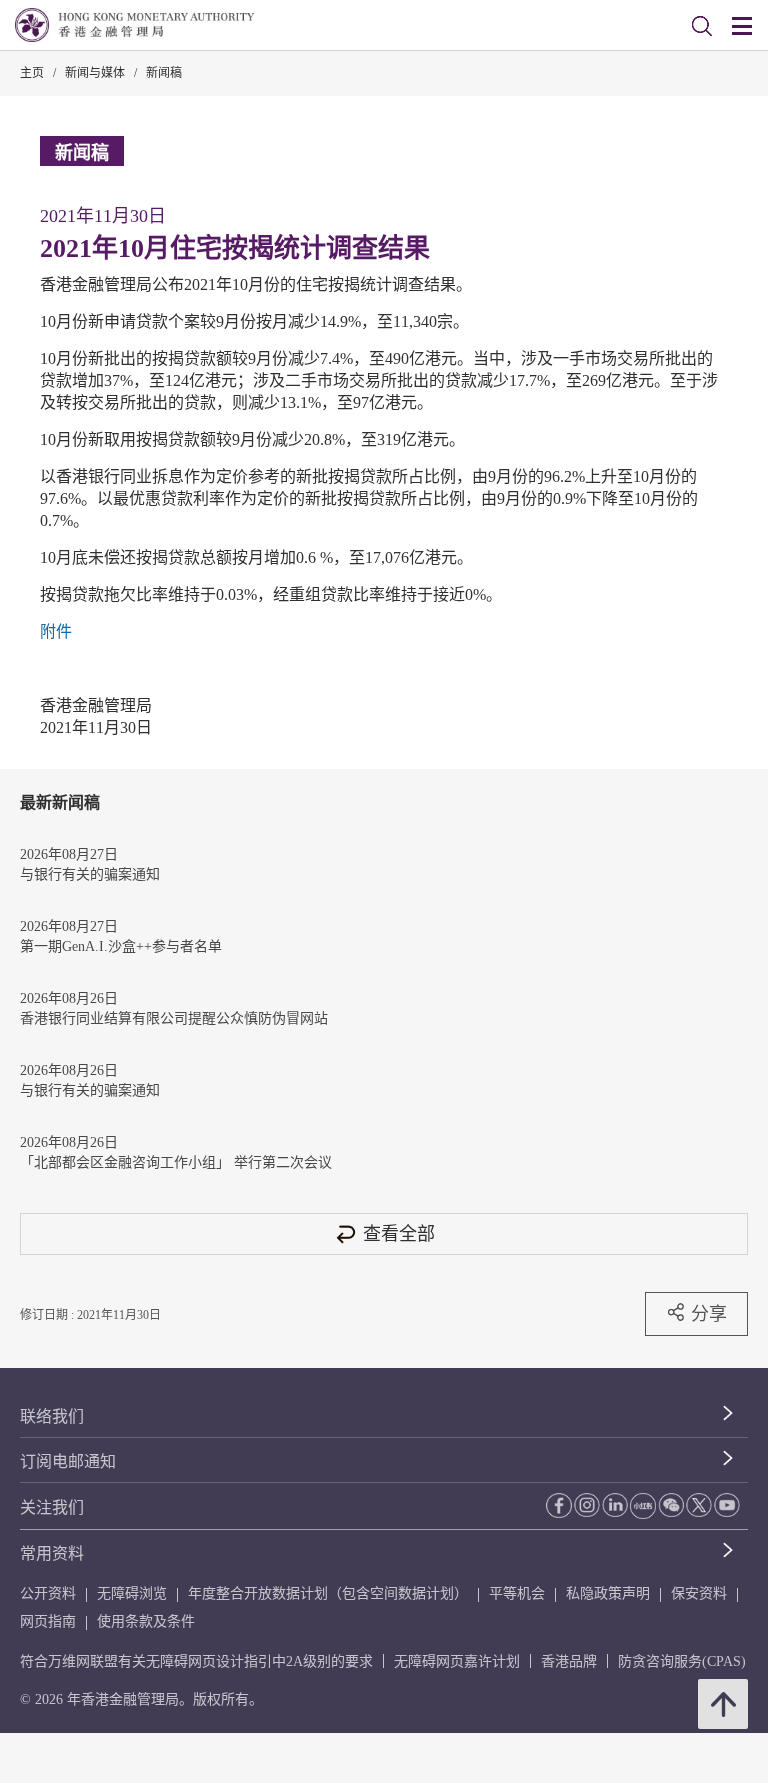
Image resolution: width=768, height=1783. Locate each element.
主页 (32, 73)
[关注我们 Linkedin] (615, 1505)
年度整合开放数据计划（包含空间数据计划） (328, 1593)
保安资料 (699, 1593)
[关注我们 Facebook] (559, 1505)
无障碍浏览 (132, 1593)
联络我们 (52, 1416)
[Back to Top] (723, 1704)
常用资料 (52, 1553)
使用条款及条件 (146, 1621)
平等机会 (517, 1593)
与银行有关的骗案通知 (90, 874)
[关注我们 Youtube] (727, 1505)
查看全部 (399, 1233)
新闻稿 (164, 73)
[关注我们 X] (699, 1505)
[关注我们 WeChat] (671, 1505)
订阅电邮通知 (68, 1461)
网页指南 (48, 1621)
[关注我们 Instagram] (587, 1505)
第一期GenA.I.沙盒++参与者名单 (121, 946)
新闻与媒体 (95, 73)
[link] (702, 26)
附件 (56, 631)
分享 (709, 1313)
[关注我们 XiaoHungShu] (643, 1506)
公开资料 (48, 1593)
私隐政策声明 (608, 1593)
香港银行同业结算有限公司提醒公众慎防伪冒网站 (174, 1018)
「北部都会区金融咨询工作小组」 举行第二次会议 (176, 1162)
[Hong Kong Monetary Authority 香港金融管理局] (134, 25)
